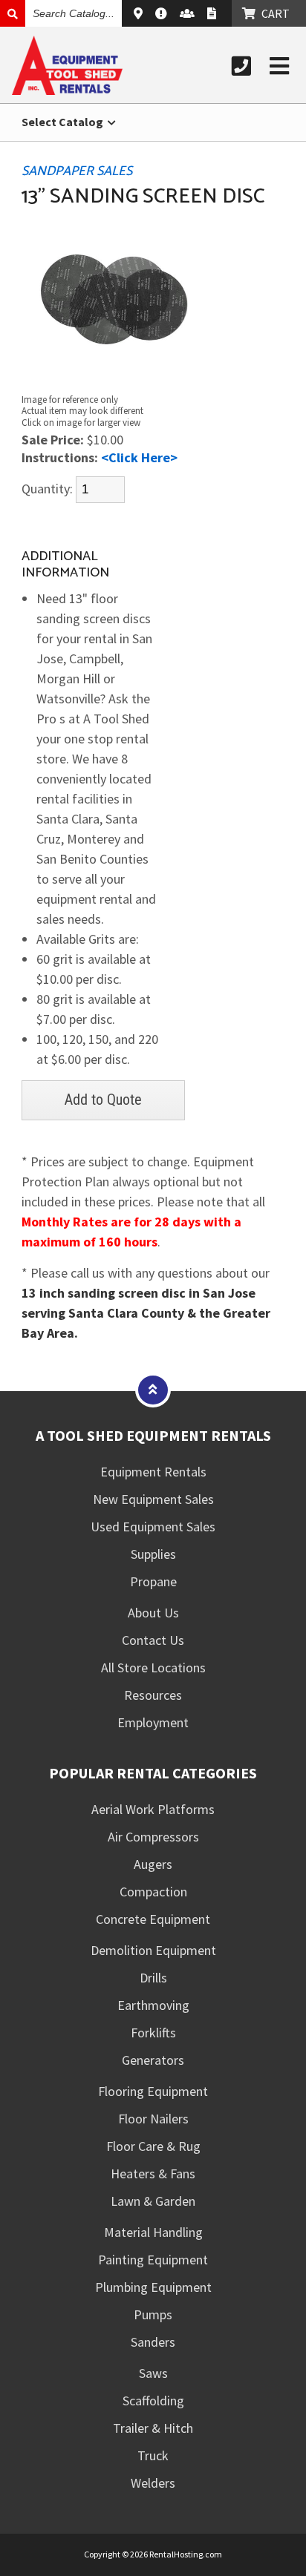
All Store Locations (153, 1667)
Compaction (153, 1892)
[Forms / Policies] (214, 13)
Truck (153, 2455)
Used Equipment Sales (153, 1527)
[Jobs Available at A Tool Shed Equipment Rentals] (189, 13)
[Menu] (279, 66)
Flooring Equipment (153, 2091)
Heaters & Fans (153, 2173)
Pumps (153, 2314)
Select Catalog (64, 122)
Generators (153, 2060)
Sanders (153, 2342)
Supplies (153, 1554)
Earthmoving (153, 2005)
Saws (153, 2373)
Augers (153, 1864)
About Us (153, 1613)
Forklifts (153, 2033)
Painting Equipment (153, 2260)
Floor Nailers (153, 2119)
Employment (153, 1722)
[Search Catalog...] (13, 13)
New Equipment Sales (153, 1499)
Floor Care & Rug (153, 2146)
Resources (153, 1695)
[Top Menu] (153, 1389)
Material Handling (153, 2232)
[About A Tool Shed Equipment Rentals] (163, 13)
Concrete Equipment (153, 1919)
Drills (153, 1978)
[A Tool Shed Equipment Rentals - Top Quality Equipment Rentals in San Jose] (67, 90)
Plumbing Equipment (153, 2287)
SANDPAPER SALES (77, 171)
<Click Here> (139, 457)
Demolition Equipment (153, 1950)
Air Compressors (153, 1837)
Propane (153, 1581)
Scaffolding (153, 2401)
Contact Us (153, 1640)
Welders (153, 2483)
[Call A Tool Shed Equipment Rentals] (241, 66)
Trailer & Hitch (153, 2428)
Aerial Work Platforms (153, 1809)
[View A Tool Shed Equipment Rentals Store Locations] (140, 13)
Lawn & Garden (153, 2201)
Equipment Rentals (153, 1472)
